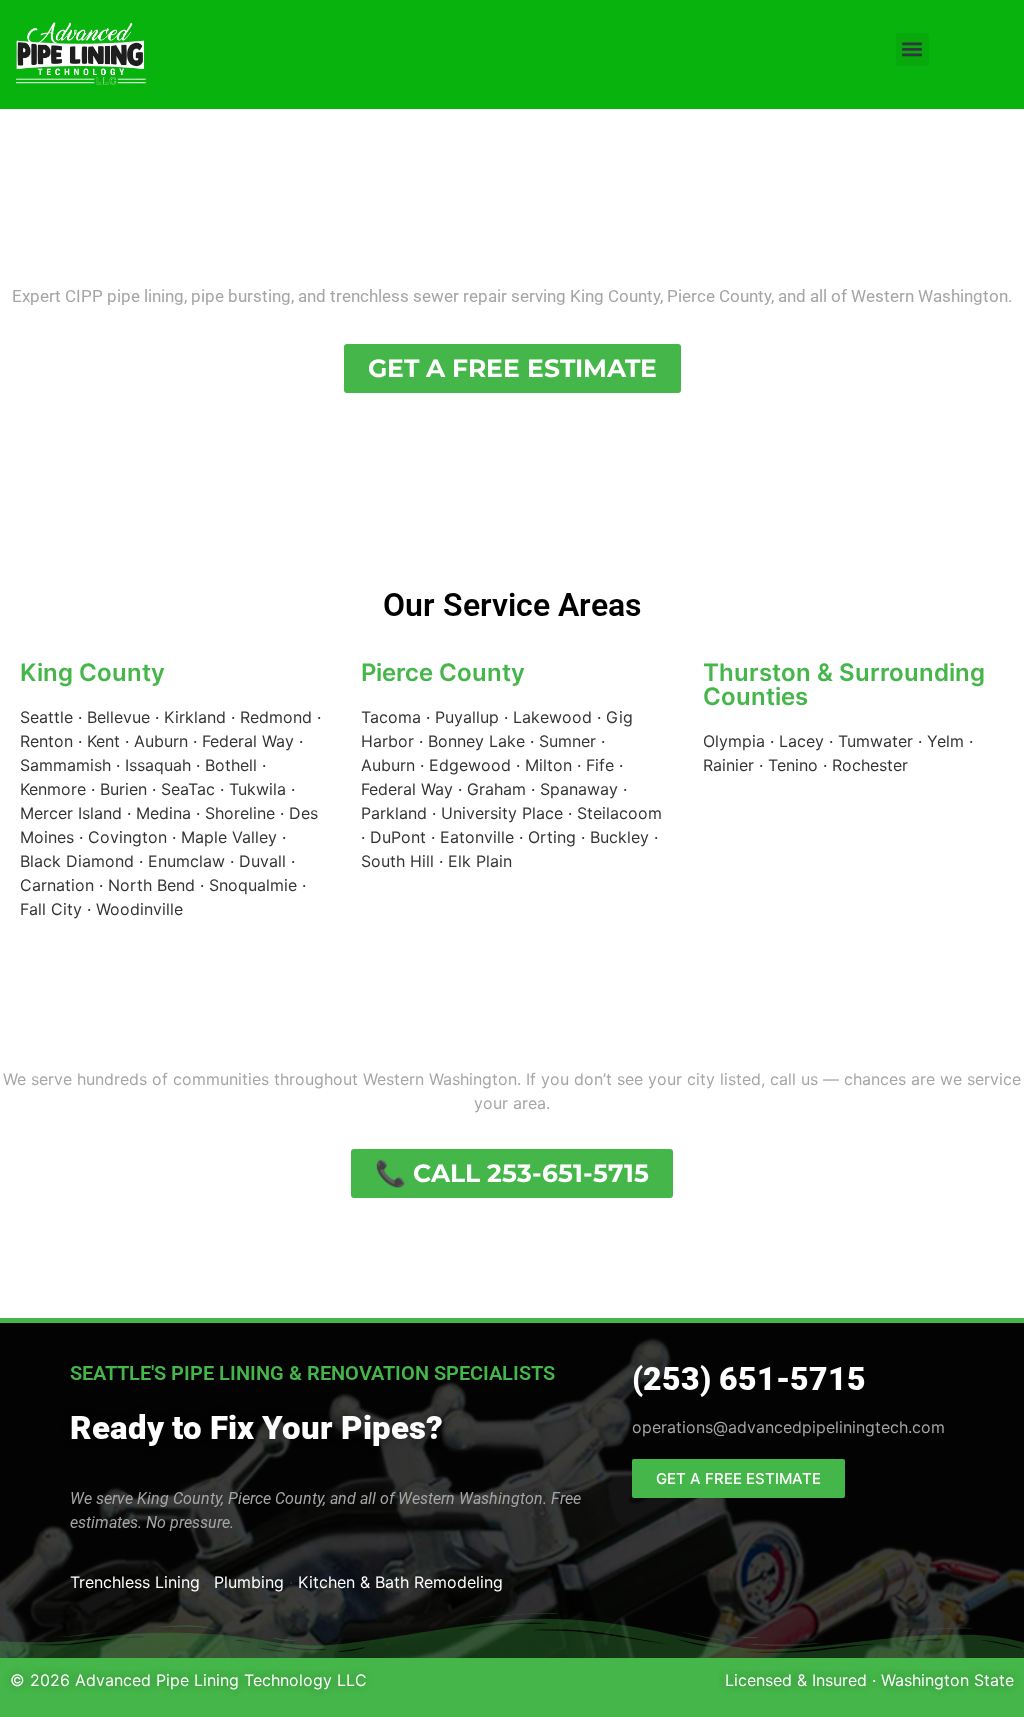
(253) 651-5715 (749, 1379)
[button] (912, 49)
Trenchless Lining (135, 1582)
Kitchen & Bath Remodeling (400, 1582)
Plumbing (249, 1582)
